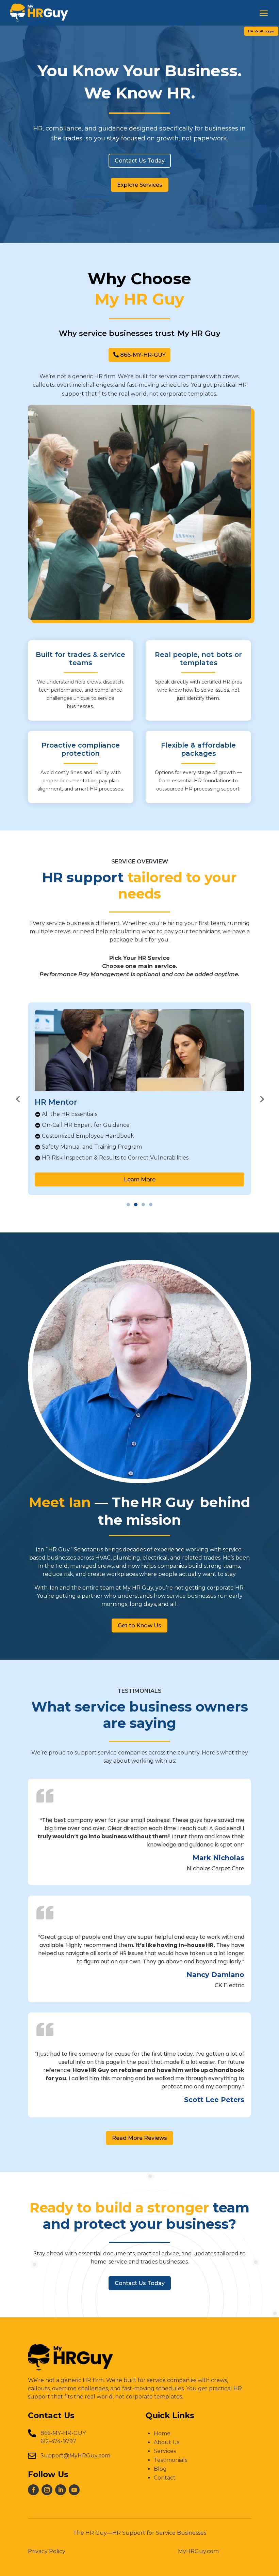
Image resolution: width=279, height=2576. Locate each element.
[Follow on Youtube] (74, 2490)
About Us (167, 2442)
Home (162, 2433)
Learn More (140, 1179)
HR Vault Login (261, 31)
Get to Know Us (139, 1626)
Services (165, 2451)
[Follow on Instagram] (47, 2490)
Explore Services (140, 185)
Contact (165, 2478)
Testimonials (170, 2460)
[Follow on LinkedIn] (61, 2490)
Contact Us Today (140, 161)
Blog (160, 2469)
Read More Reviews (139, 2138)
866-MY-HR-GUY (143, 355)
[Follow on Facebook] (33, 2490)
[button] (18, 1099)
